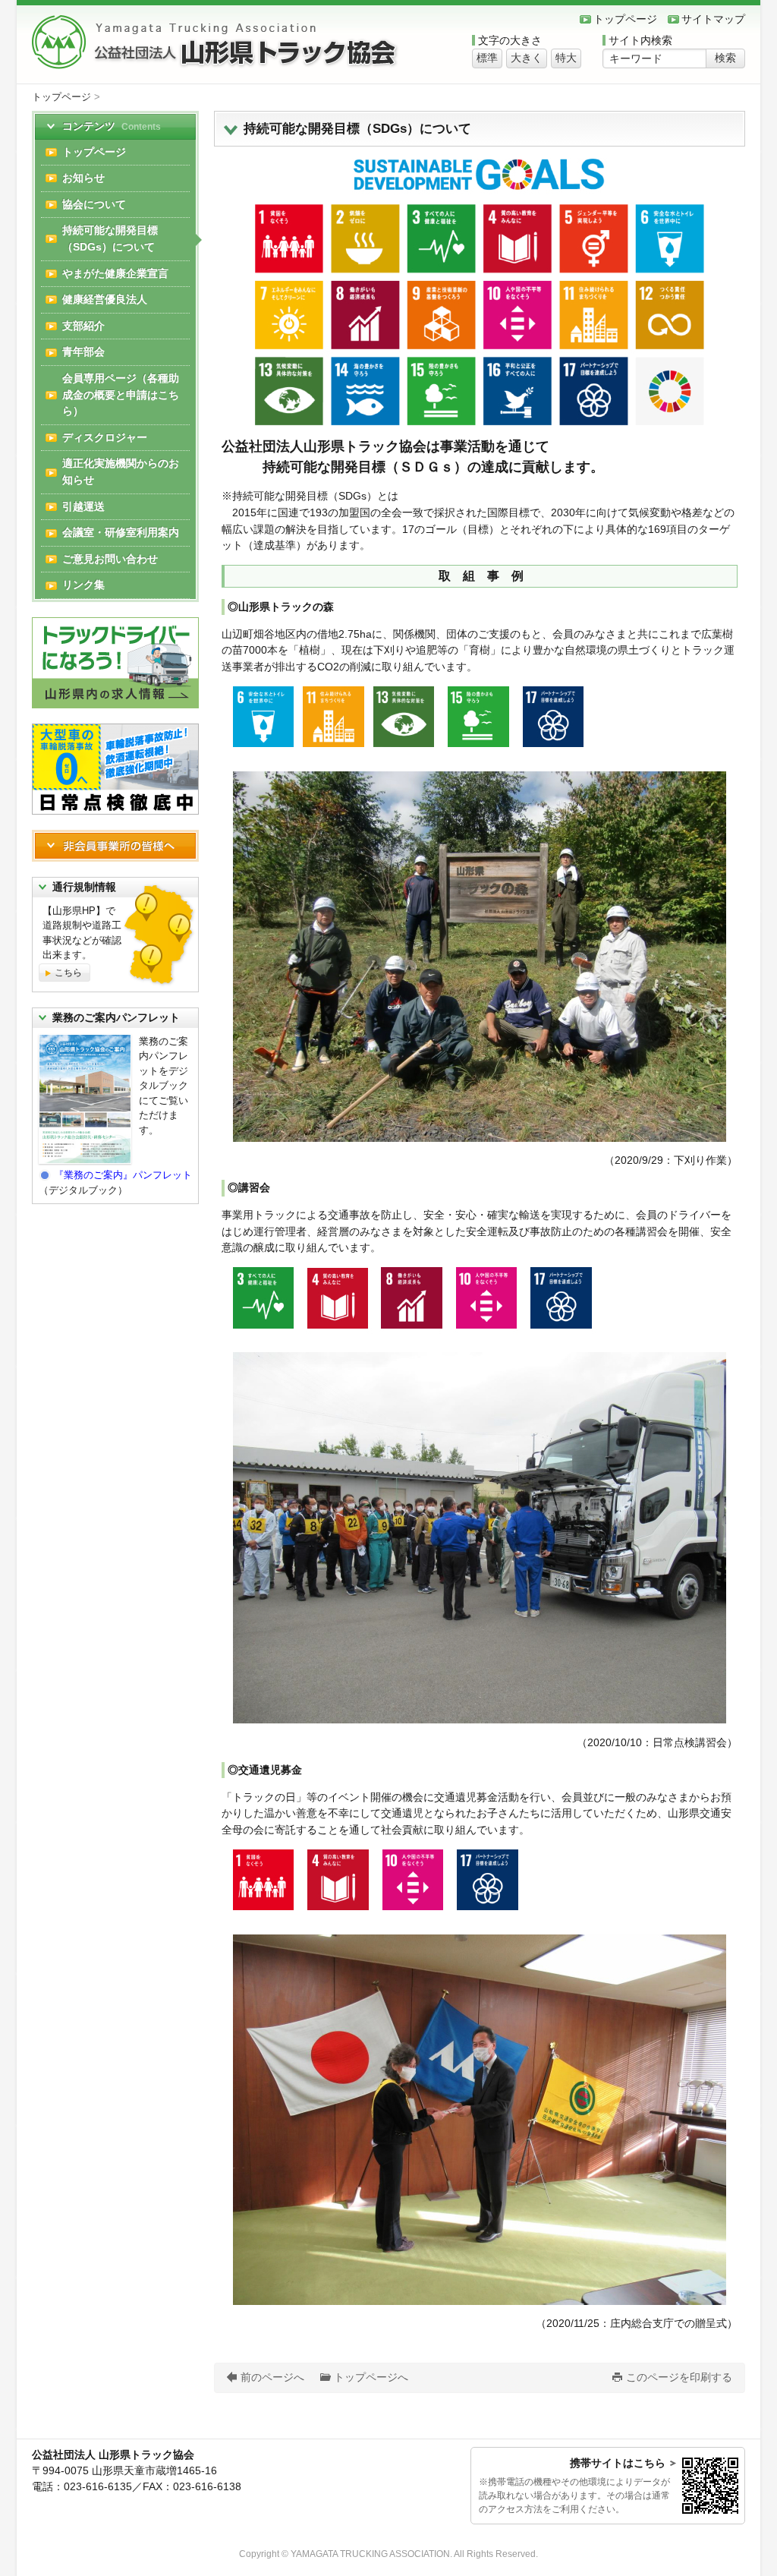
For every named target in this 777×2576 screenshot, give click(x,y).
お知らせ (83, 178)
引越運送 (83, 506)
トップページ (625, 19)
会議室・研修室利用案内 (121, 532)
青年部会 (83, 352)
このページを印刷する (679, 2377)
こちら (68, 973)
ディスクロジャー (105, 437)
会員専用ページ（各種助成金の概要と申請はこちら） (121, 394)
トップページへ (371, 2377)
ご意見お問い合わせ (110, 559)
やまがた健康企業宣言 (115, 273)
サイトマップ (713, 19)
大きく (527, 58)
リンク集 (83, 585)
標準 (487, 58)
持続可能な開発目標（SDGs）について (110, 238)
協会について (94, 204)
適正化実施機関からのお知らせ (121, 471)
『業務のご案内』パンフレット (123, 1175)
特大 (566, 58)
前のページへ (272, 2377)
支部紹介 (83, 326)
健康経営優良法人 (105, 299)
